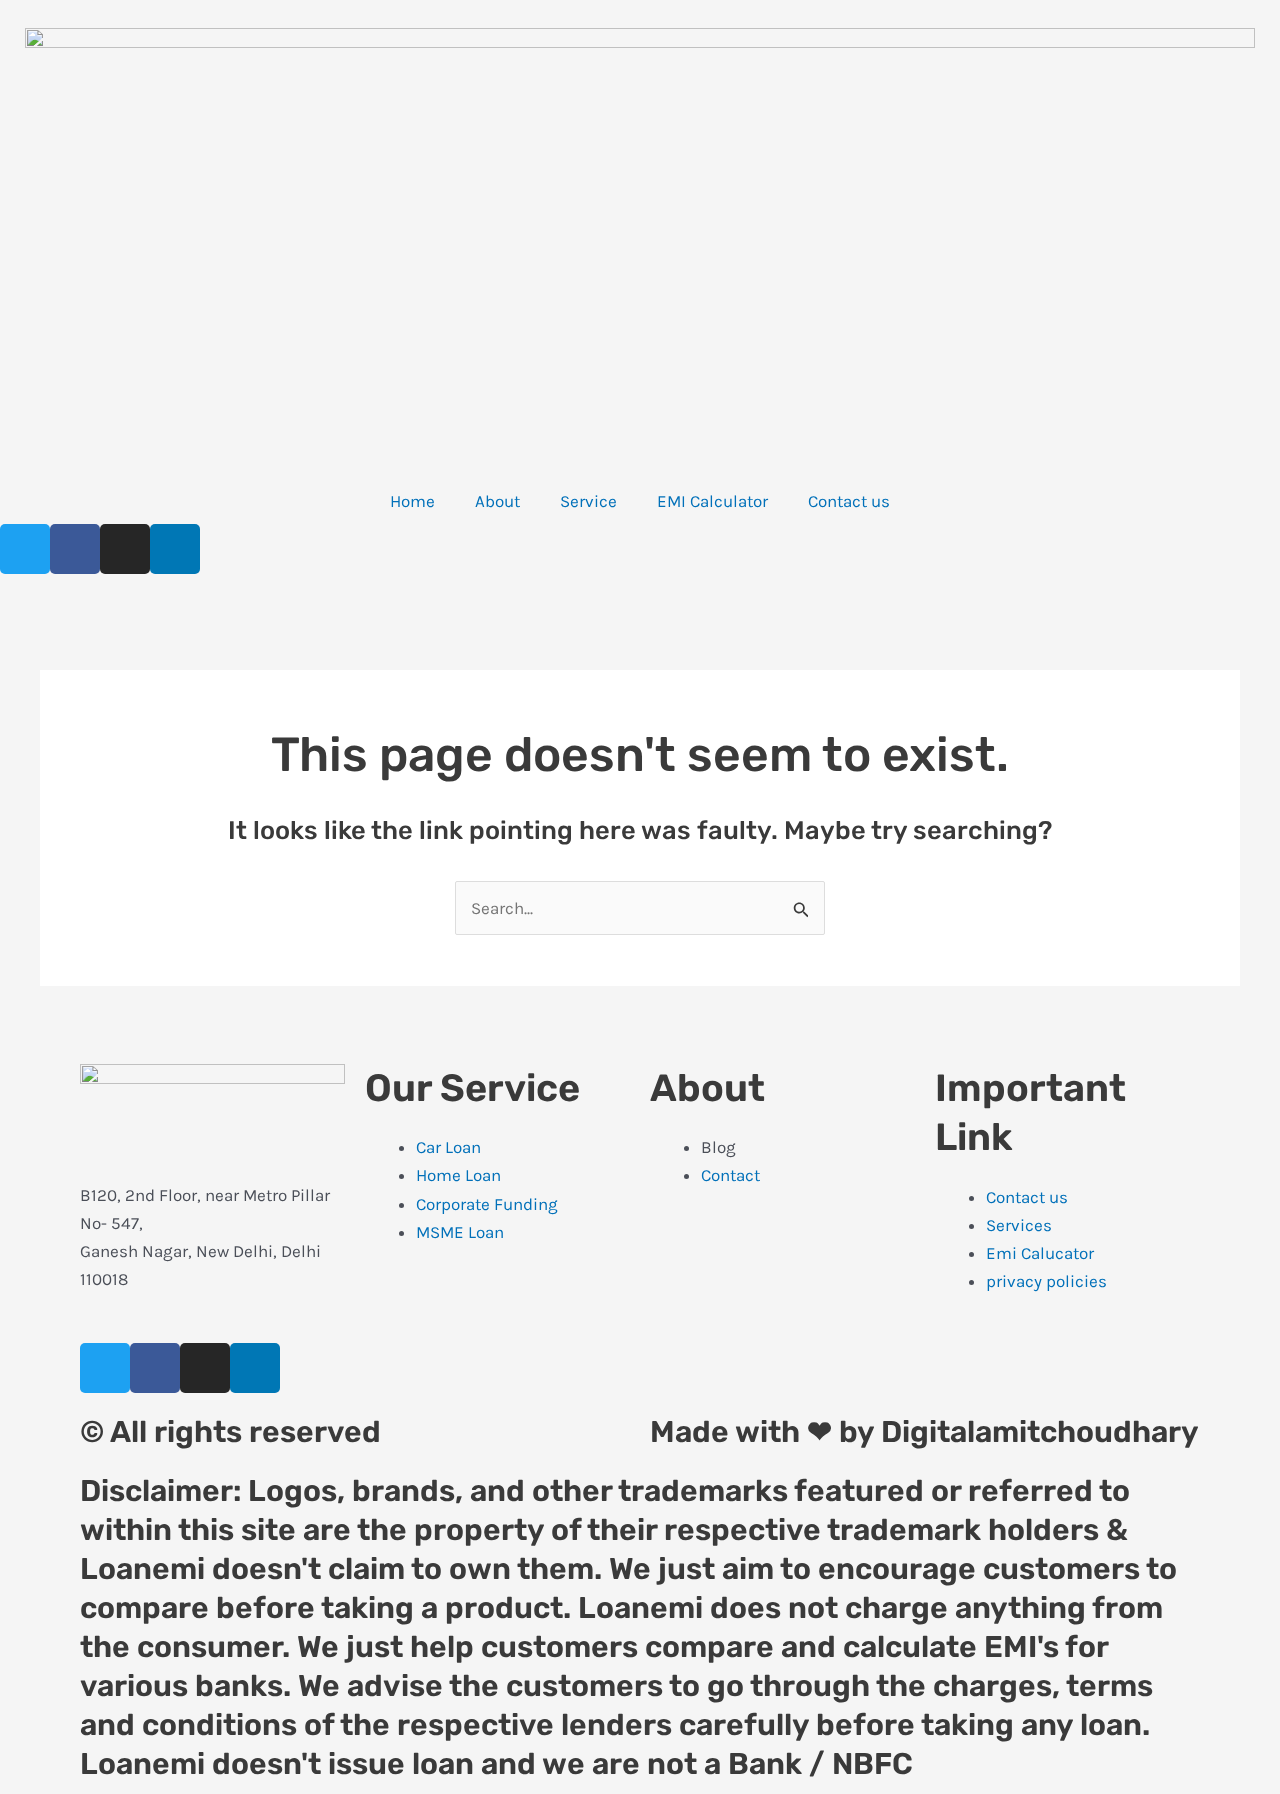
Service (588, 501)
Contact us (849, 501)
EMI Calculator (712, 501)
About (497, 501)
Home (412, 501)
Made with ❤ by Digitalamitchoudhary (924, 1432)
